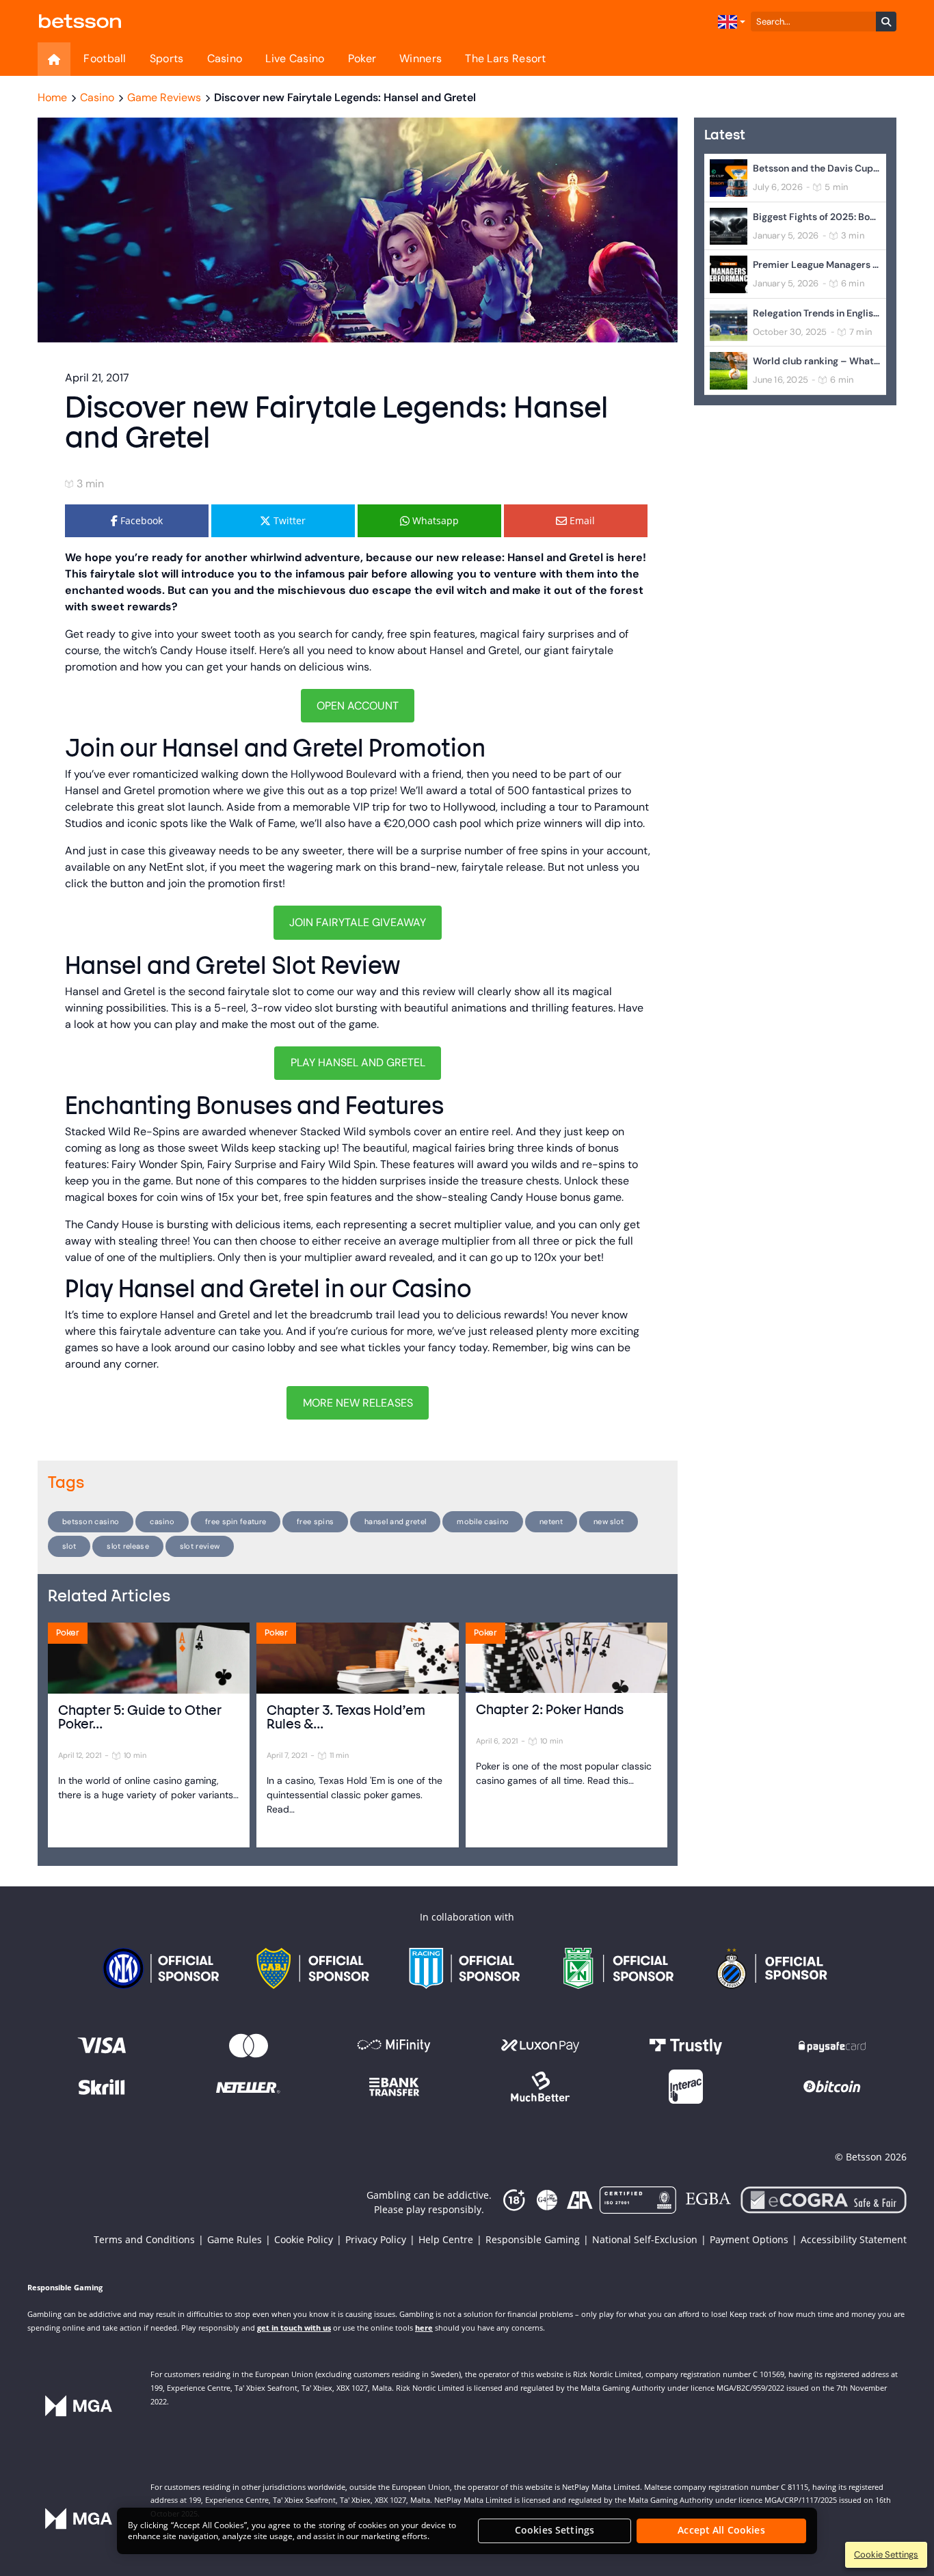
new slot (609, 1521)
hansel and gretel (395, 1521)
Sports (167, 58)
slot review (200, 1546)
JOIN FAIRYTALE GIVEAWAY (358, 922)
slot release (128, 1546)
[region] (467, 2531)
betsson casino (91, 1521)
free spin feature (236, 1521)
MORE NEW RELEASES (358, 1403)
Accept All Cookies (721, 2531)
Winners (421, 58)
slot (69, 1546)
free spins (315, 1521)
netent (551, 1521)
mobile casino (483, 1521)
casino (162, 1521)
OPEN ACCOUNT (358, 706)
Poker (362, 58)
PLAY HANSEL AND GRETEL (358, 1062)
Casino (225, 58)
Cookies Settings (555, 2531)
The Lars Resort (506, 58)
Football (105, 58)
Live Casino (295, 58)
